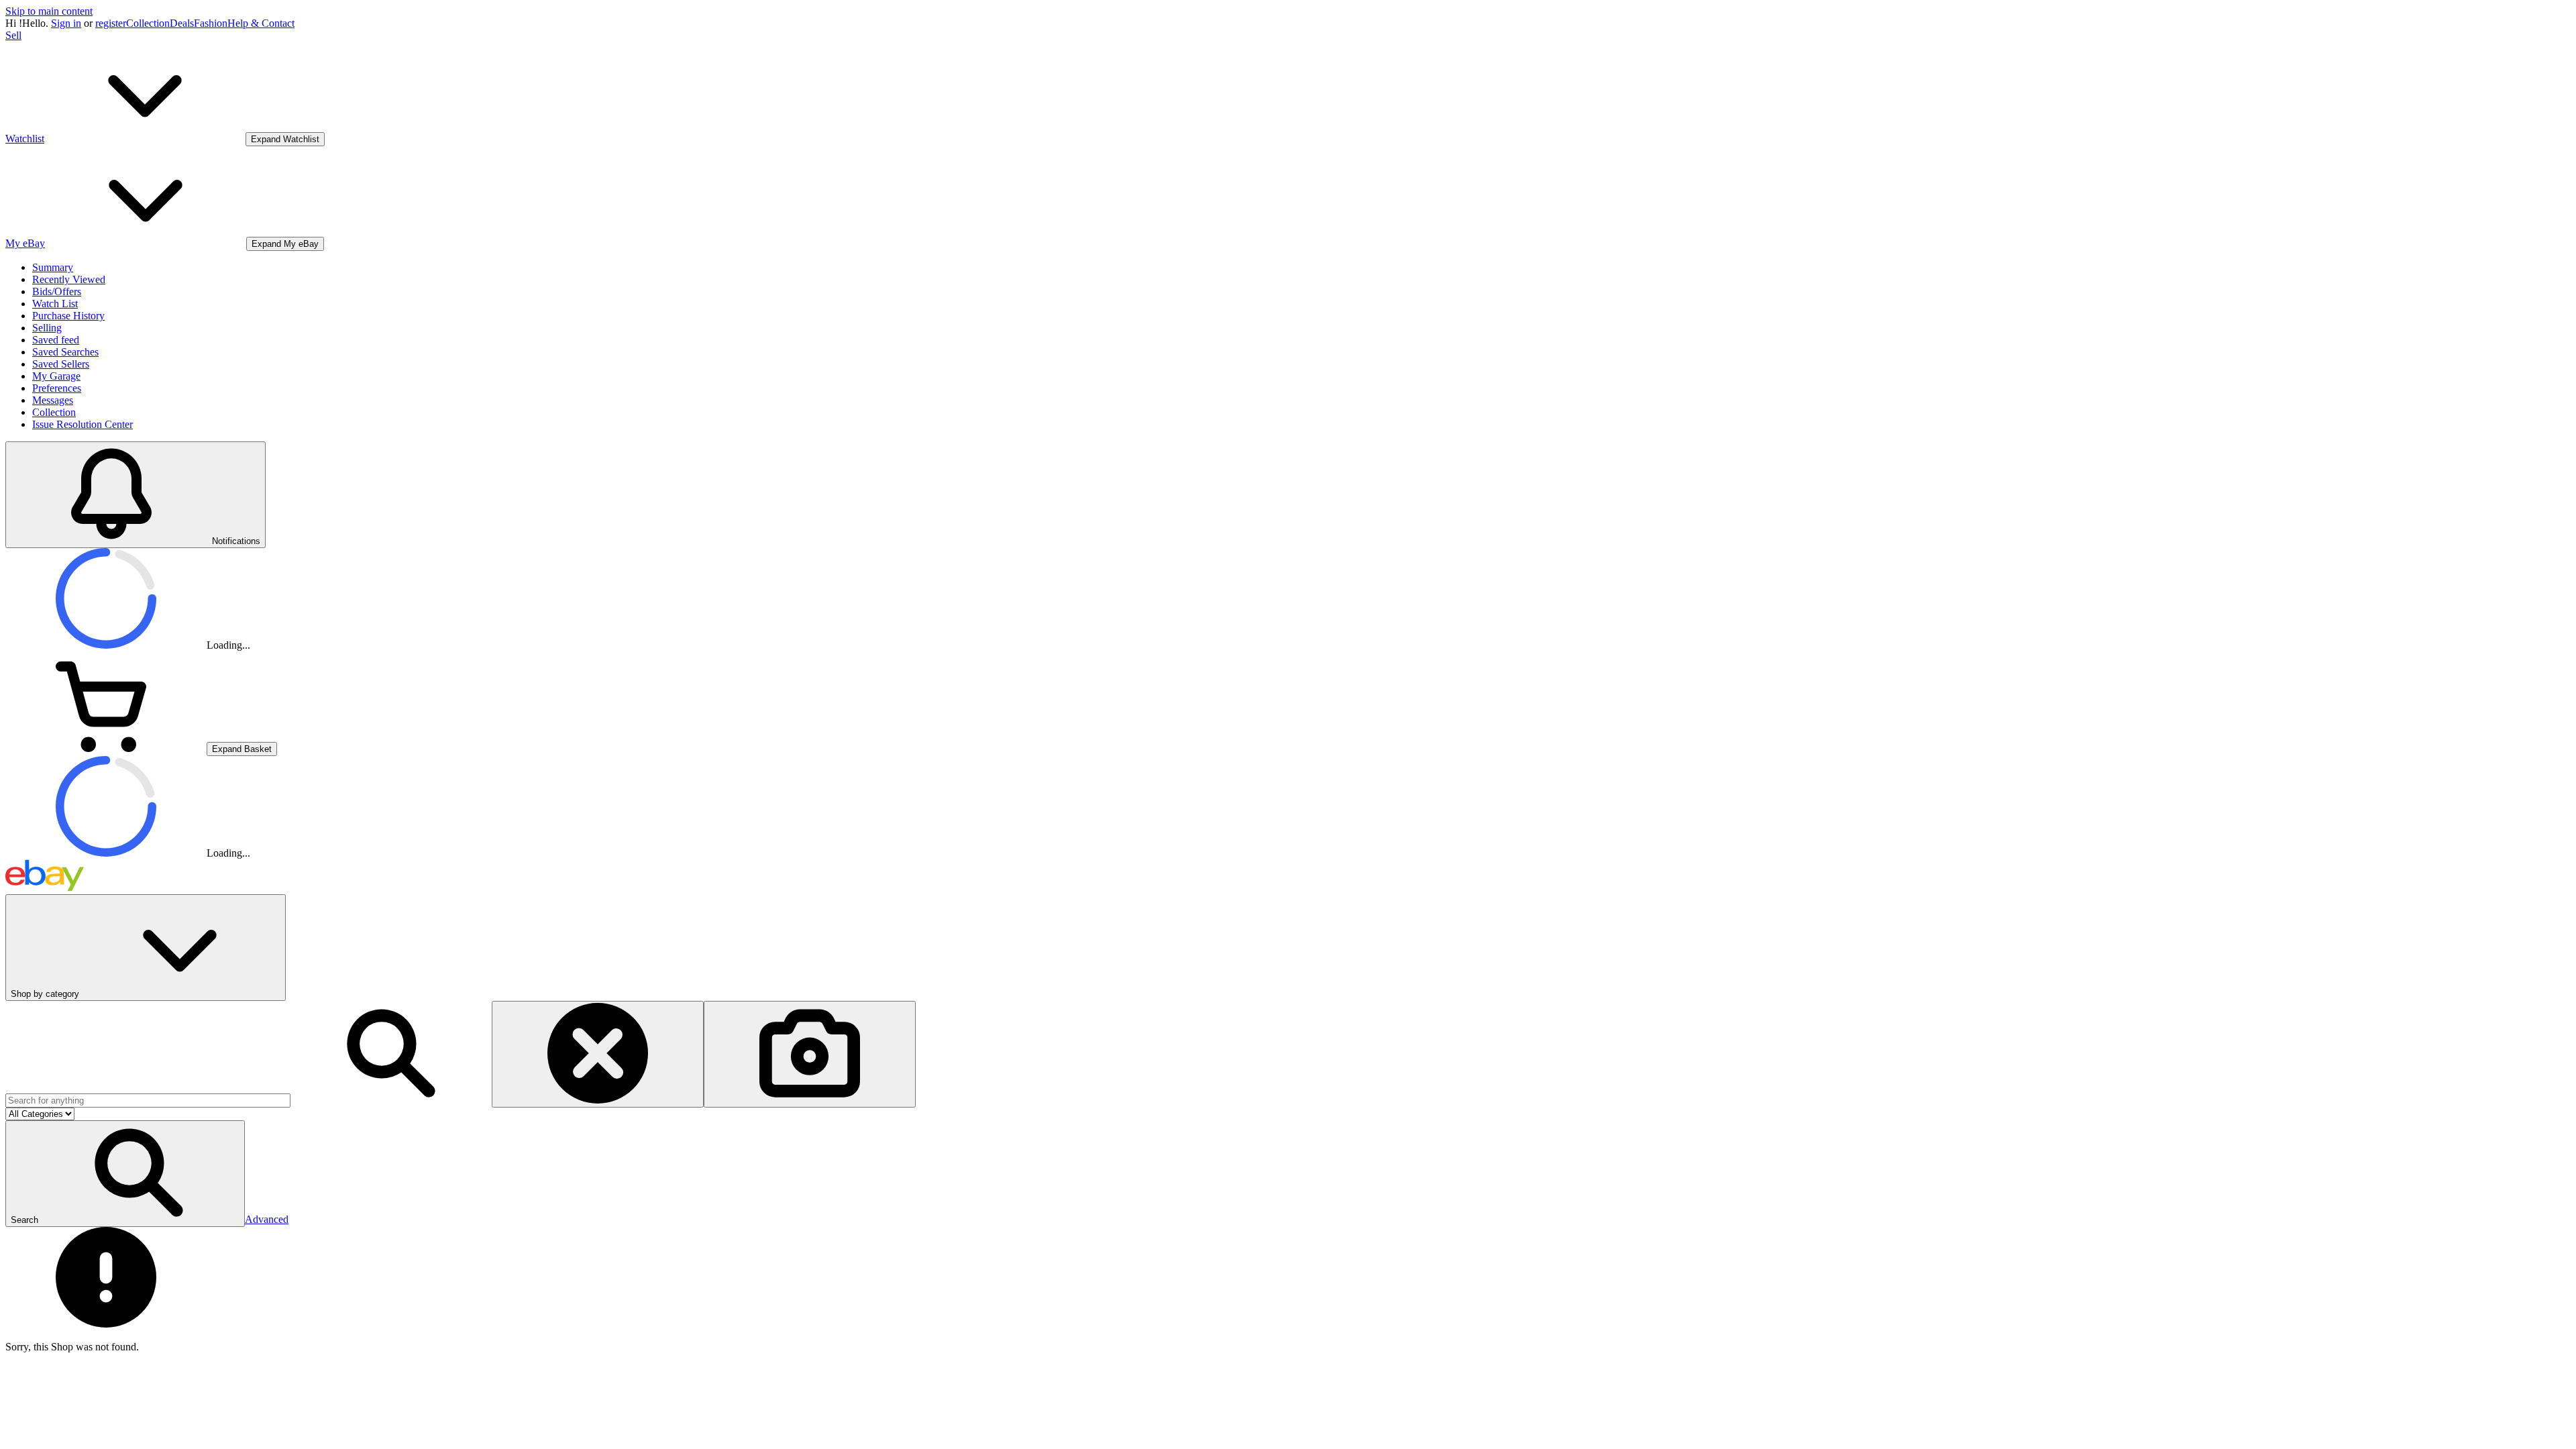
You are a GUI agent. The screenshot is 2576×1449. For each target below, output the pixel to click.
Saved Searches (65, 352)
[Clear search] (598, 1054)
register (111, 23)
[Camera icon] (810, 1054)
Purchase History (68, 316)
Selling (47, 328)
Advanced (267, 1219)
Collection (148, 23)
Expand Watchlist (285, 139)
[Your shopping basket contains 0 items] (106, 748)
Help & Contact (261, 23)
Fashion (211, 23)
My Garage (56, 376)
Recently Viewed (69, 279)
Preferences (57, 388)
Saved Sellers (61, 364)
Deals (182, 23)
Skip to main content (49, 11)
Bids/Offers (57, 291)
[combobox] (148, 1101)
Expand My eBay (285, 244)
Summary (53, 267)
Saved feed (56, 340)
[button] (125, 1174)
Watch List (55, 304)
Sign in (66, 23)
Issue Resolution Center (83, 424)
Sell (13, 35)
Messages (53, 400)
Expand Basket (242, 749)
